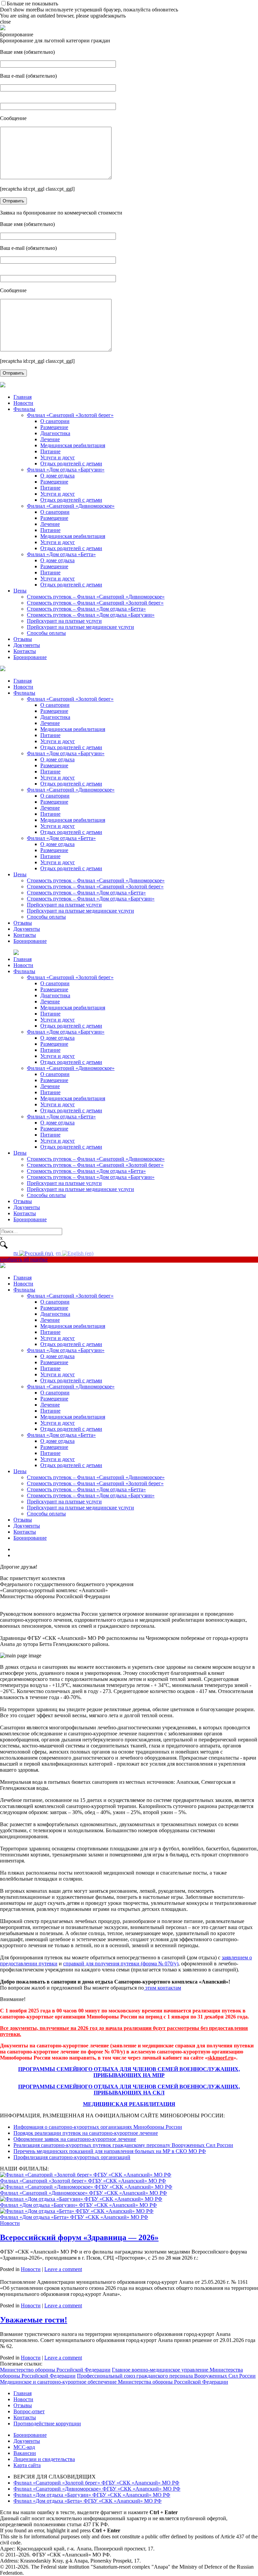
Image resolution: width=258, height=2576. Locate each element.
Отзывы (23, 639)
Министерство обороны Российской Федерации (55, 2370)
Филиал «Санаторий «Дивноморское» (71, 506)
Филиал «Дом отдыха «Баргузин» (66, 470)
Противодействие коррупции (47, 2424)
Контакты (25, 651)
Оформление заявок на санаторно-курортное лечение (75, 2139)
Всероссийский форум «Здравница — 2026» (79, 2237)
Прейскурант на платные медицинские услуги (80, 627)
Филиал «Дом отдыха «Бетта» (61, 554)
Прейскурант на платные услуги (64, 621)
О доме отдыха (57, 476)
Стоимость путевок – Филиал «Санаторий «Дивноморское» (96, 597)
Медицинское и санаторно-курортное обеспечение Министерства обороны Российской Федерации (114, 2382)
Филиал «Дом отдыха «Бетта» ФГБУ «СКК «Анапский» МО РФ (88, 2501)
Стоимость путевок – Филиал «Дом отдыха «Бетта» (86, 609)
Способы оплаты (46, 633)
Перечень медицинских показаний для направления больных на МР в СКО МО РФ (110, 2151)
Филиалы (24, 409)
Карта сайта (27, 2465)
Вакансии (25, 2453)
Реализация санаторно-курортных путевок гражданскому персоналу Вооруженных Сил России (123, 2145)
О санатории (55, 421)
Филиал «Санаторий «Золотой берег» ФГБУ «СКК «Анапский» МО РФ (96, 2483)
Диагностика (55, 433)
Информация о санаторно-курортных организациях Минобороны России (98, 2127)
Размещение (54, 427)
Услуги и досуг (58, 457)
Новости (23, 403)
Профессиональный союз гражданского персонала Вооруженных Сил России (166, 2376)
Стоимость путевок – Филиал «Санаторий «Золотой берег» (95, 603)
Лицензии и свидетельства (44, 2459)
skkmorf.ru (221, 2058)
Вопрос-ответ (29, 2411)
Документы (27, 645)
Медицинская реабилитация (73, 445)
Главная (23, 397)
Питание (50, 451)
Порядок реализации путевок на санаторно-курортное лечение (86, 2133)
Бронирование (30, 657)
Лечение (50, 439)
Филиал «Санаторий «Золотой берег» (70, 415)
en (59, 1253)
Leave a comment (63, 2269)
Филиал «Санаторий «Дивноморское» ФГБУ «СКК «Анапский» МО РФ (97, 2489)
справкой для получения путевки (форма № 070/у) (121, 1964)
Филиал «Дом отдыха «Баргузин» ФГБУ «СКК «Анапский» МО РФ (92, 2495)
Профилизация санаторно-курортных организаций (72, 2157)
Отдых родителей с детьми (71, 464)
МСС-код (24, 2447)
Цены (20, 591)
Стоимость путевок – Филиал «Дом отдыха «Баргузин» (91, 615)
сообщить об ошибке (24, 1259)
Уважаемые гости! (34, 2320)
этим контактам (162, 1988)
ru (16, 1253)
